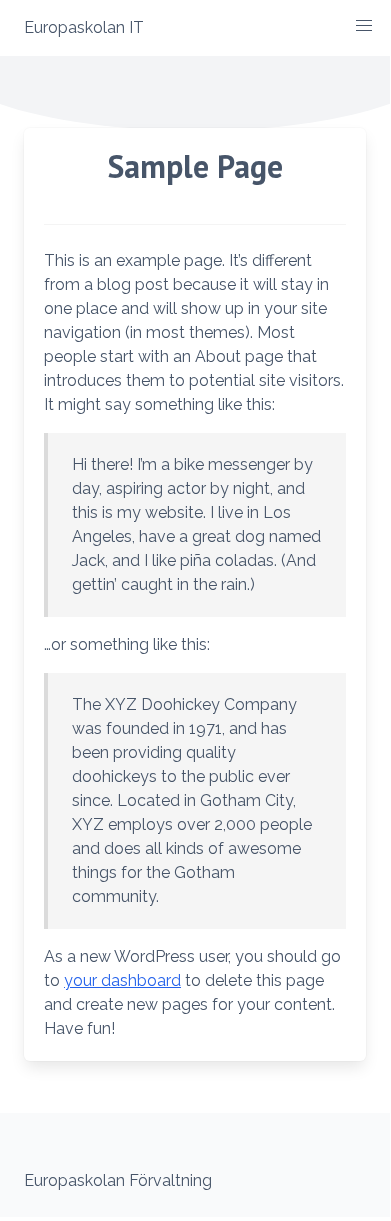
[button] (364, 26)
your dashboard (122, 980)
